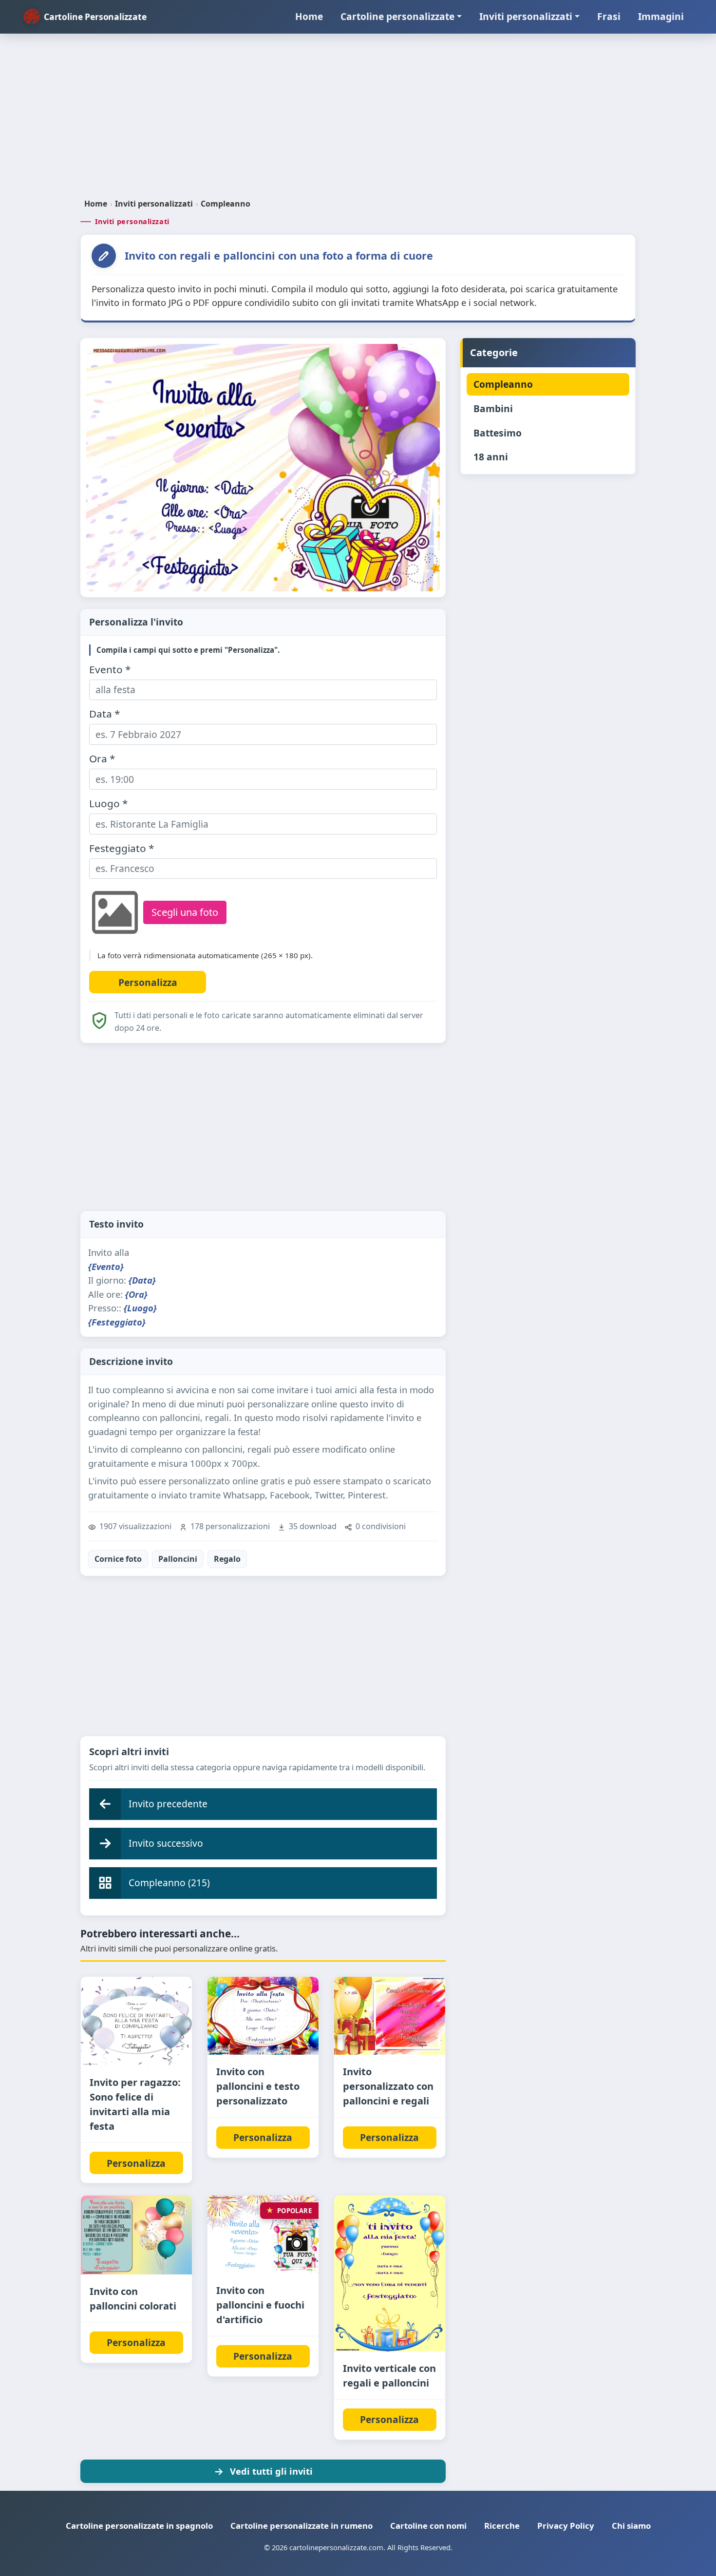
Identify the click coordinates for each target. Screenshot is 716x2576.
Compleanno (226, 204)
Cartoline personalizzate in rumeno (301, 2526)
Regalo (227, 1559)
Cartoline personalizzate (397, 16)
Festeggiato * (122, 848)
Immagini (661, 16)
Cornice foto (118, 1559)
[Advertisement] (358, 120)
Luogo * (108, 804)
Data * (104, 714)
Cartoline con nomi (428, 2526)
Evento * (110, 670)
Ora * (102, 759)
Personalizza (136, 2163)
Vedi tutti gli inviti (271, 2471)
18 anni (491, 457)
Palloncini (178, 1559)
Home (309, 16)
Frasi (609, 16)
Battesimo (498, 433)
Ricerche (502, 2526)
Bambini (493, 408)
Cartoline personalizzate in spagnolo (139, 2526)
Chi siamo (631, 2526)
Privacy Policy (566, 2526)
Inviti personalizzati (526, 16)
